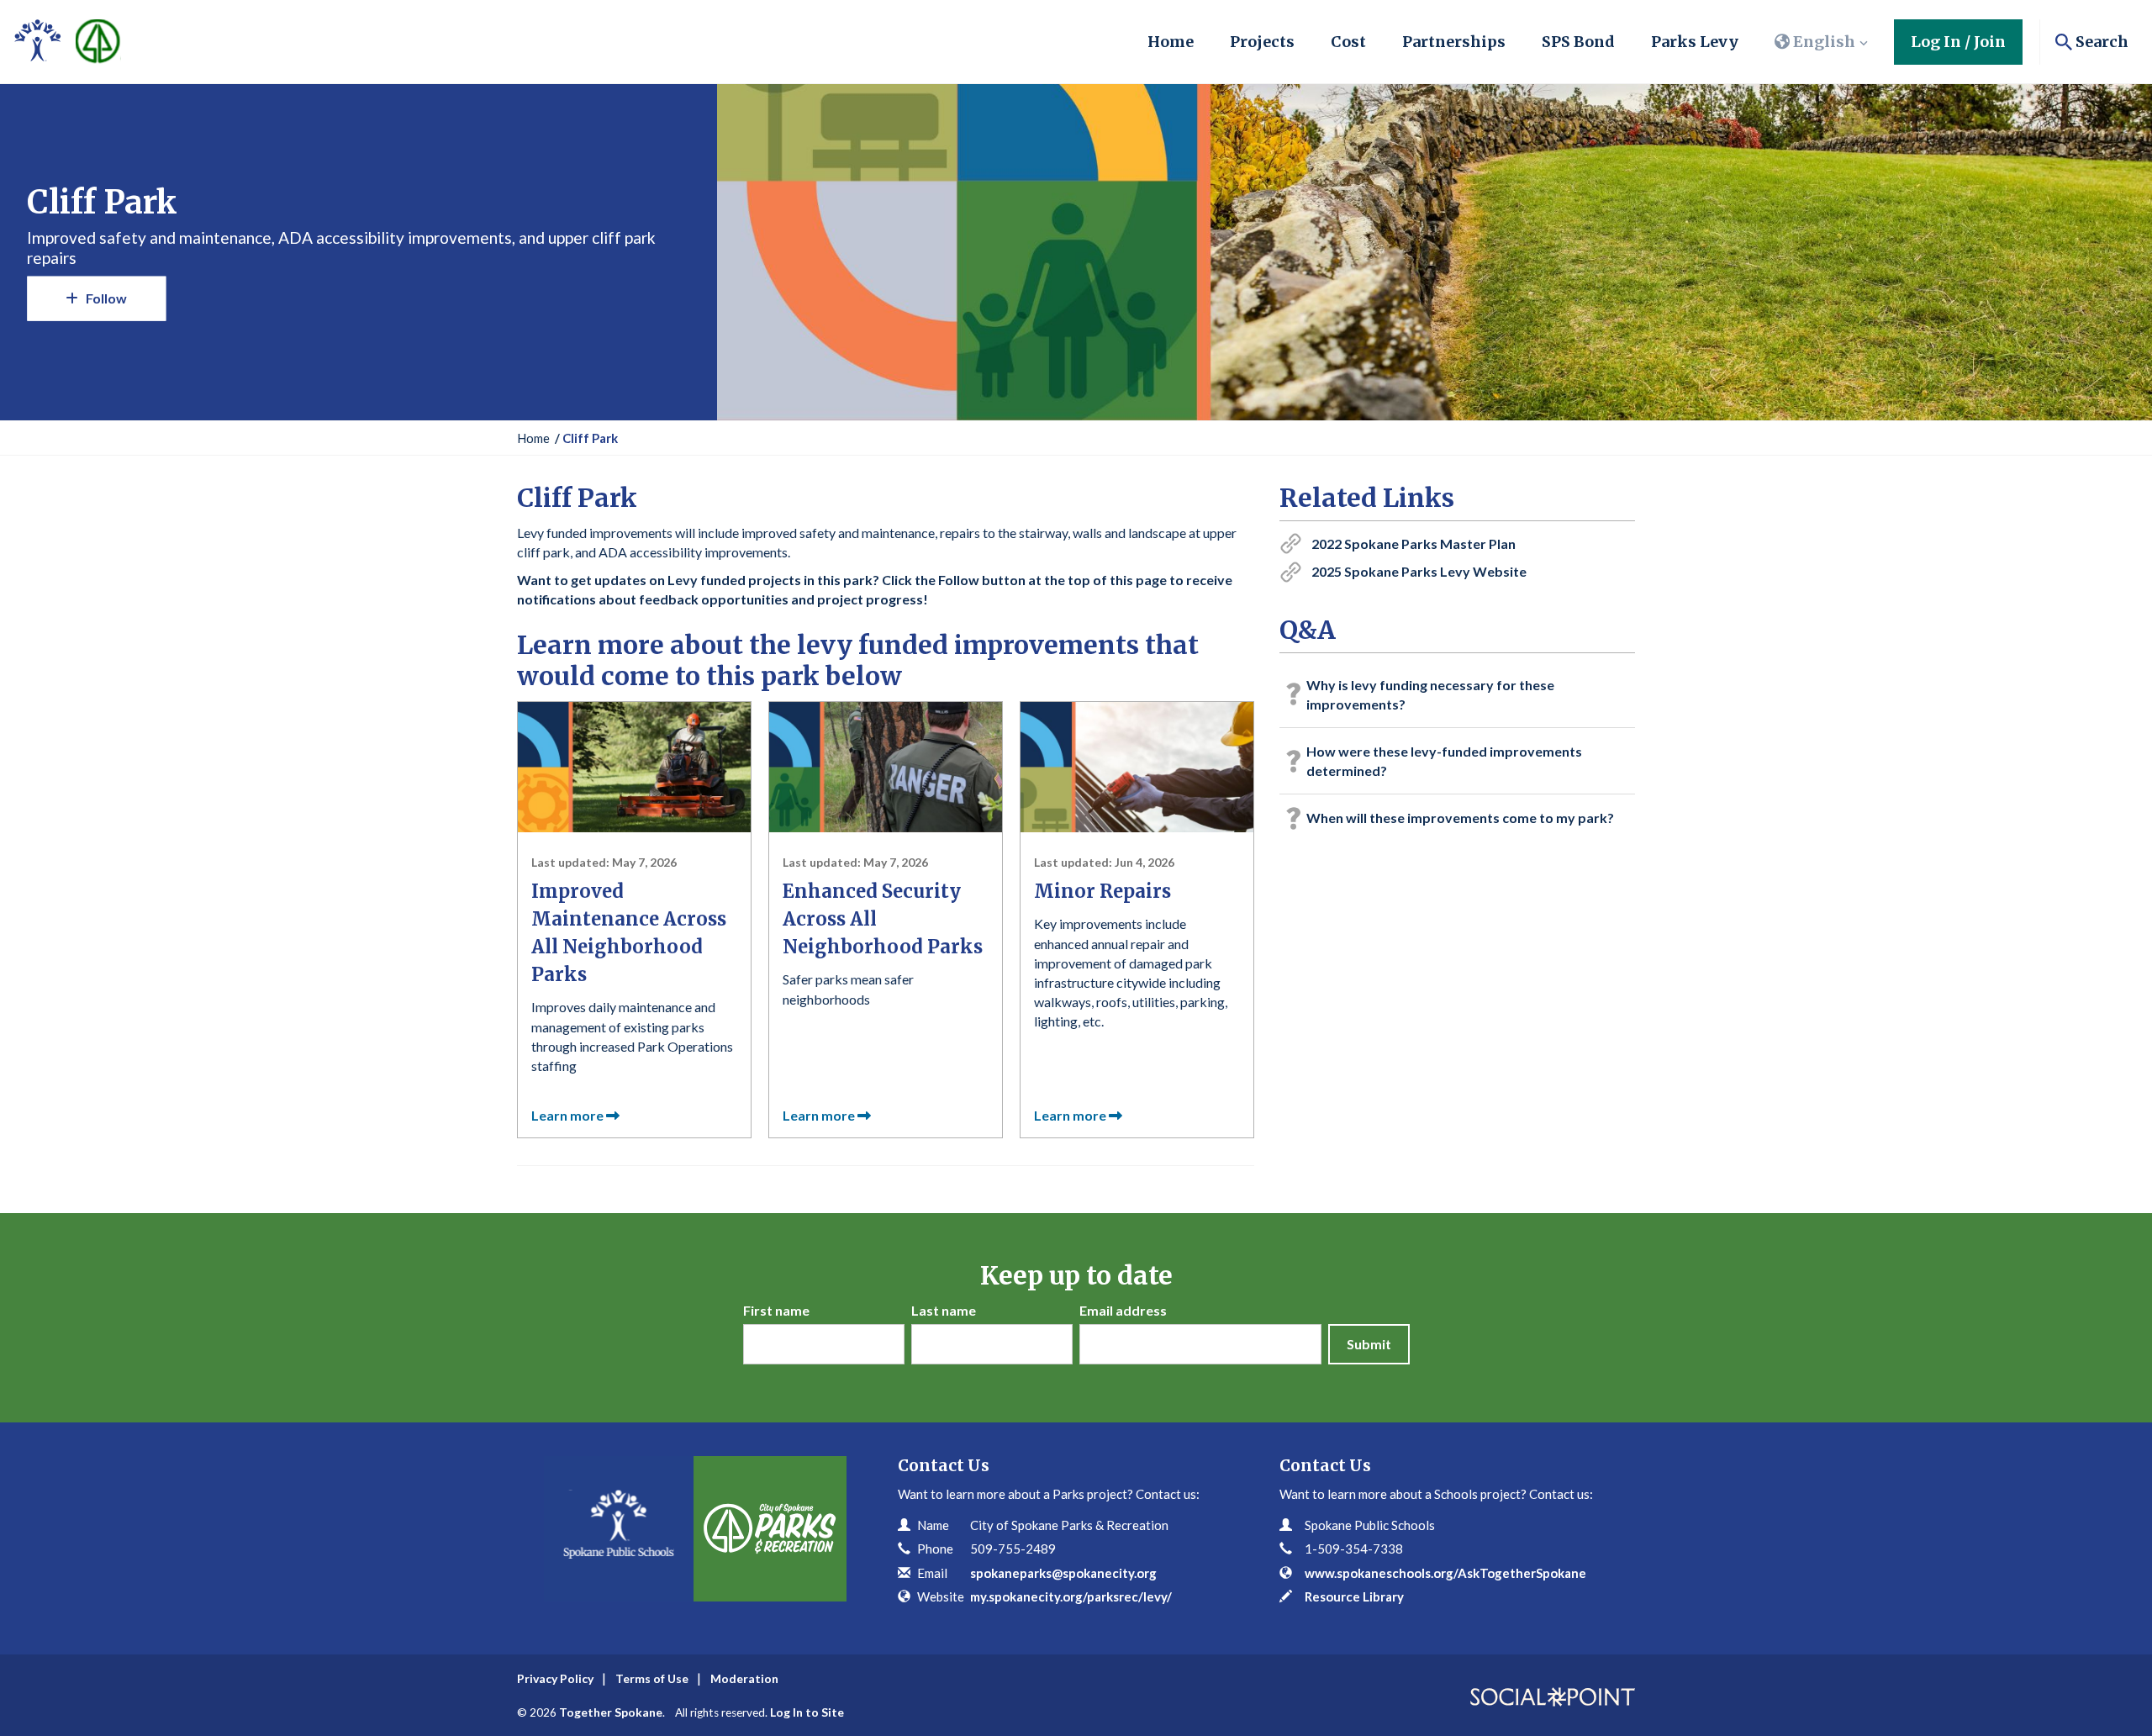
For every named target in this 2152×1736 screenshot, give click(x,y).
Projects (1262, 42)
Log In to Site (807, 1712)
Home (1171, 42)
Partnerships (1454, 42)
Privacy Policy (555, 1678)
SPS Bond (1578, 42)
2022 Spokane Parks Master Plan (1414, 543)
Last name (944, 1310)
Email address (1123, 1310)
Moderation (744, 1678)
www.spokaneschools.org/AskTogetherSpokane (1445, 1573)
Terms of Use (652, 1678)
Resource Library (1354, 1596)
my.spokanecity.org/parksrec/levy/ (1071, 1596)
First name (776, 1310)
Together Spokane (611, 1712)
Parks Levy (1695, 42)
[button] (1822, 42)
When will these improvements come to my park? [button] (1460, 818)
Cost (1348, 42)
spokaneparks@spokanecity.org (1063, 1573)
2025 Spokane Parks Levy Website (1419, 571)
